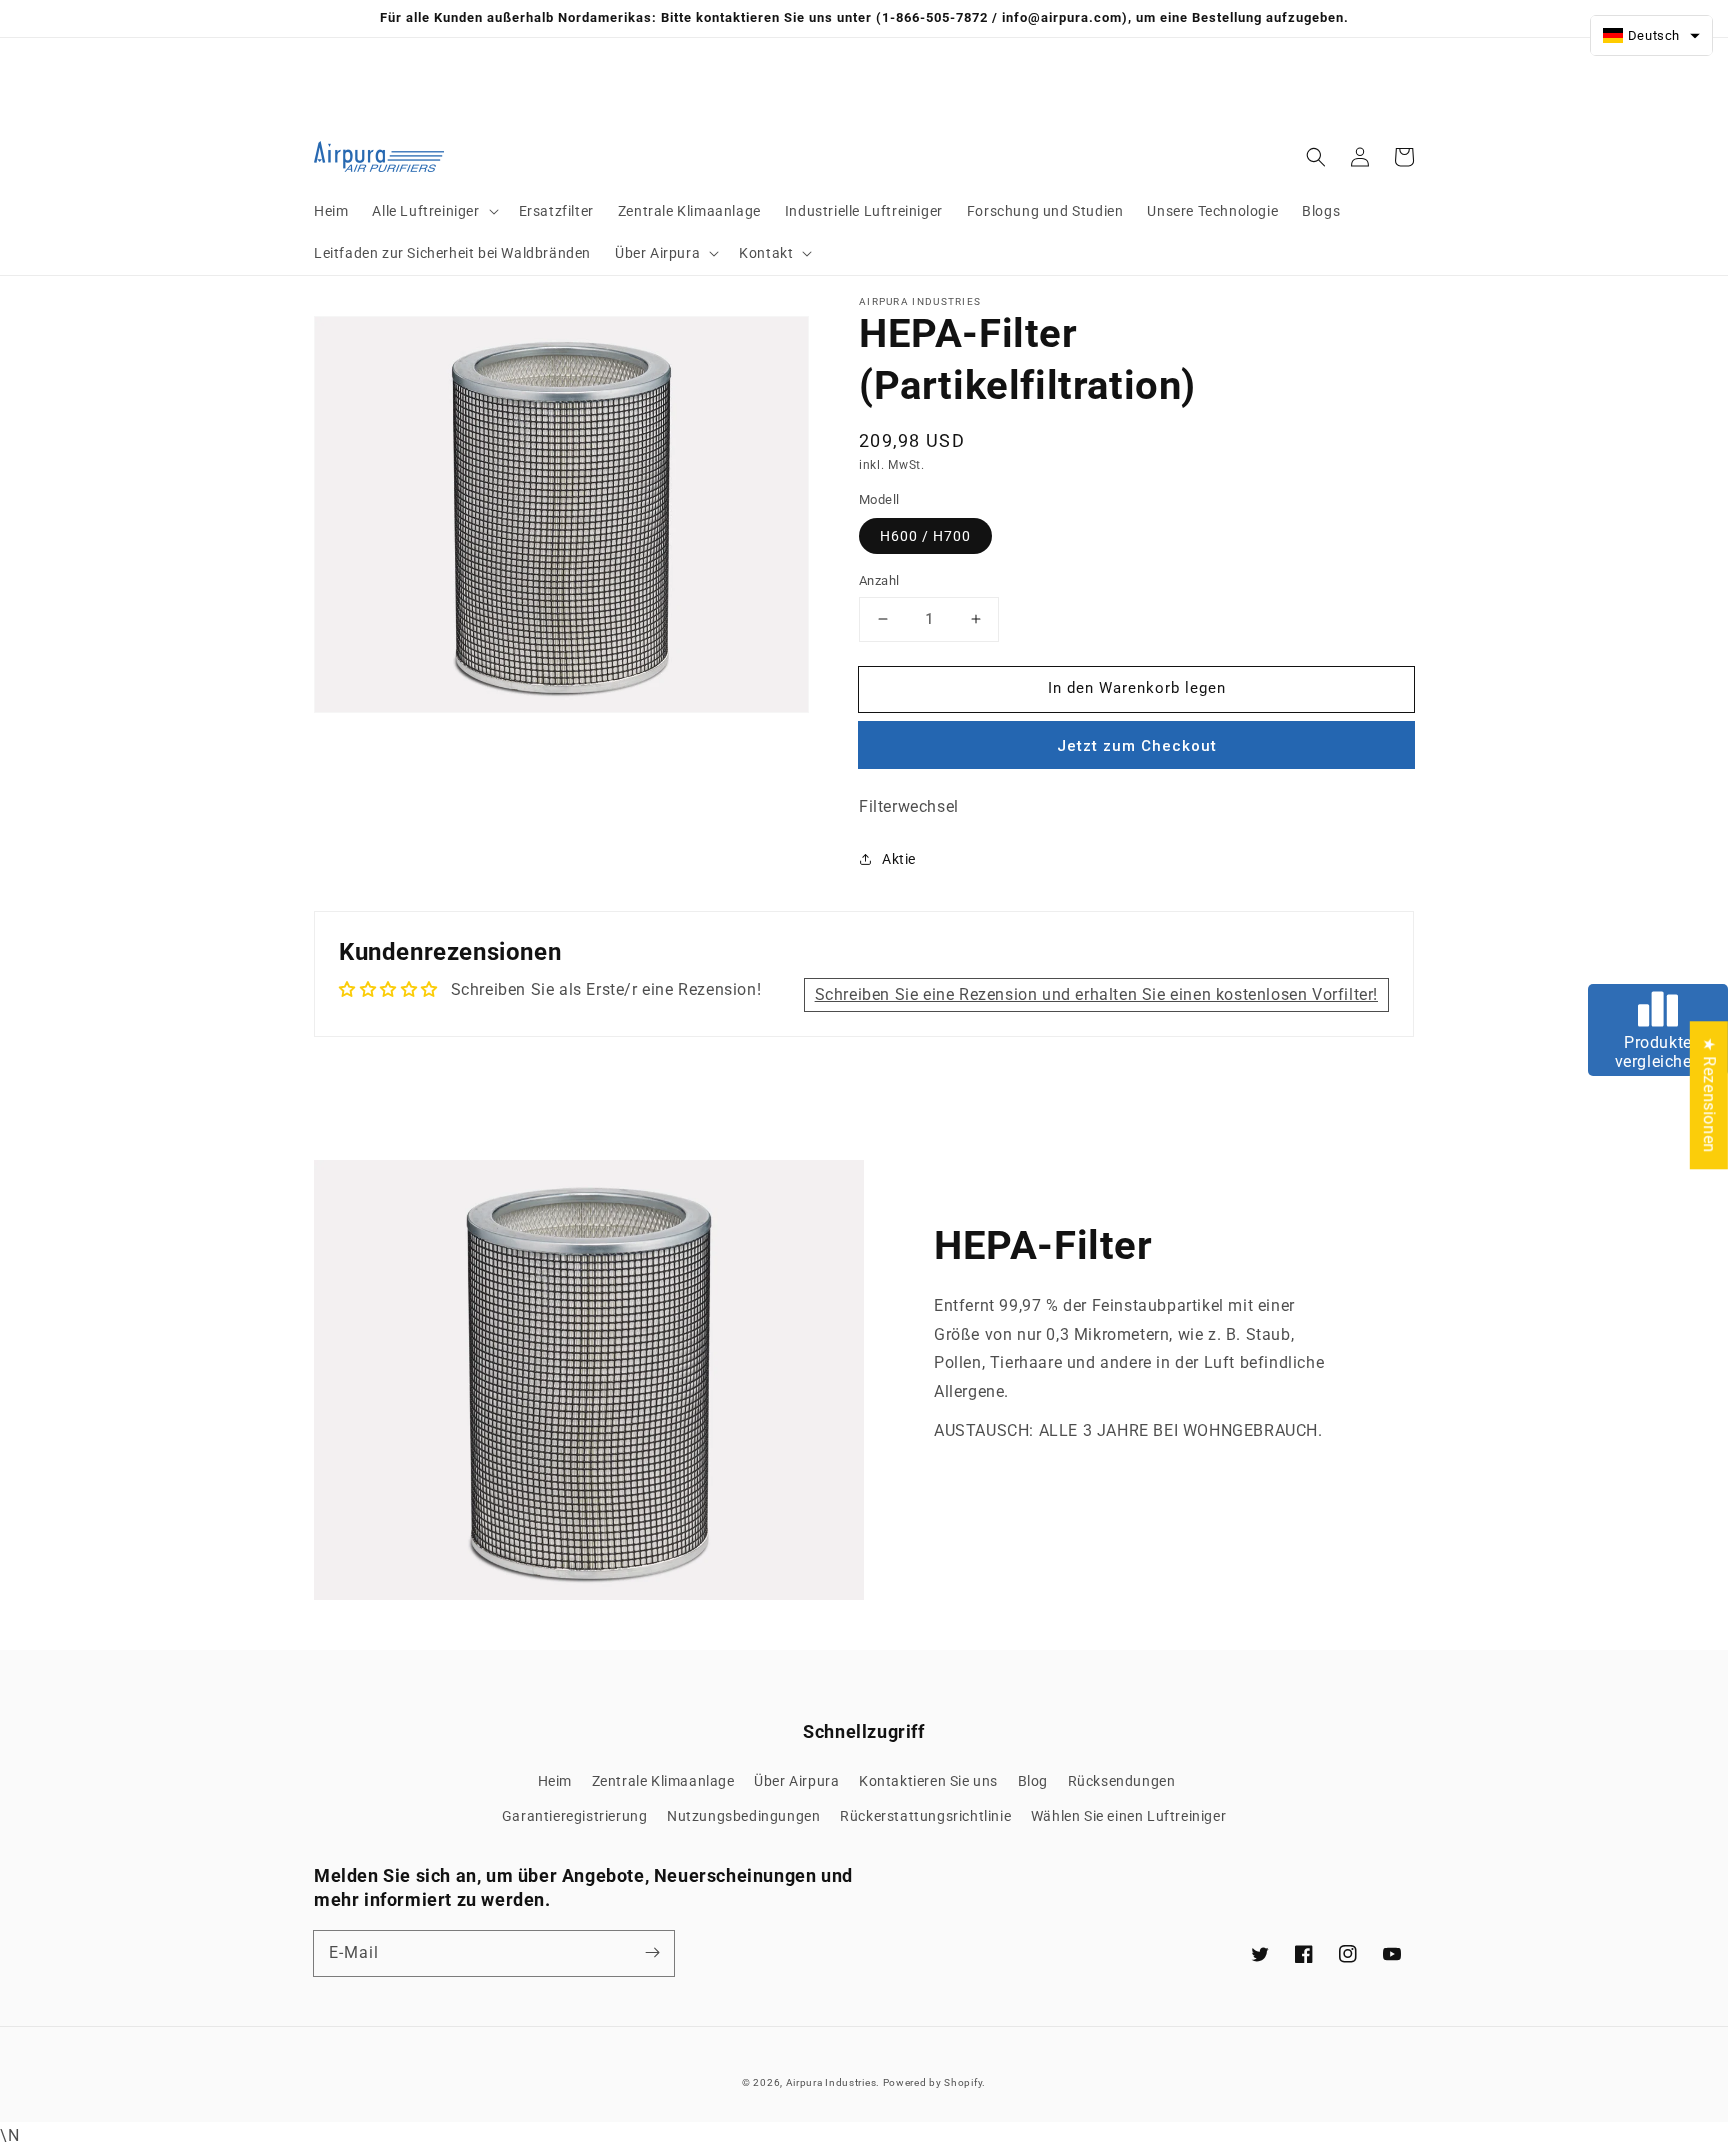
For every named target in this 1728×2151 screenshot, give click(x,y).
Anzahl (879, 580)
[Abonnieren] (652, 1953)
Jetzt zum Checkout (1137, 746)
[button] (433, 211)
